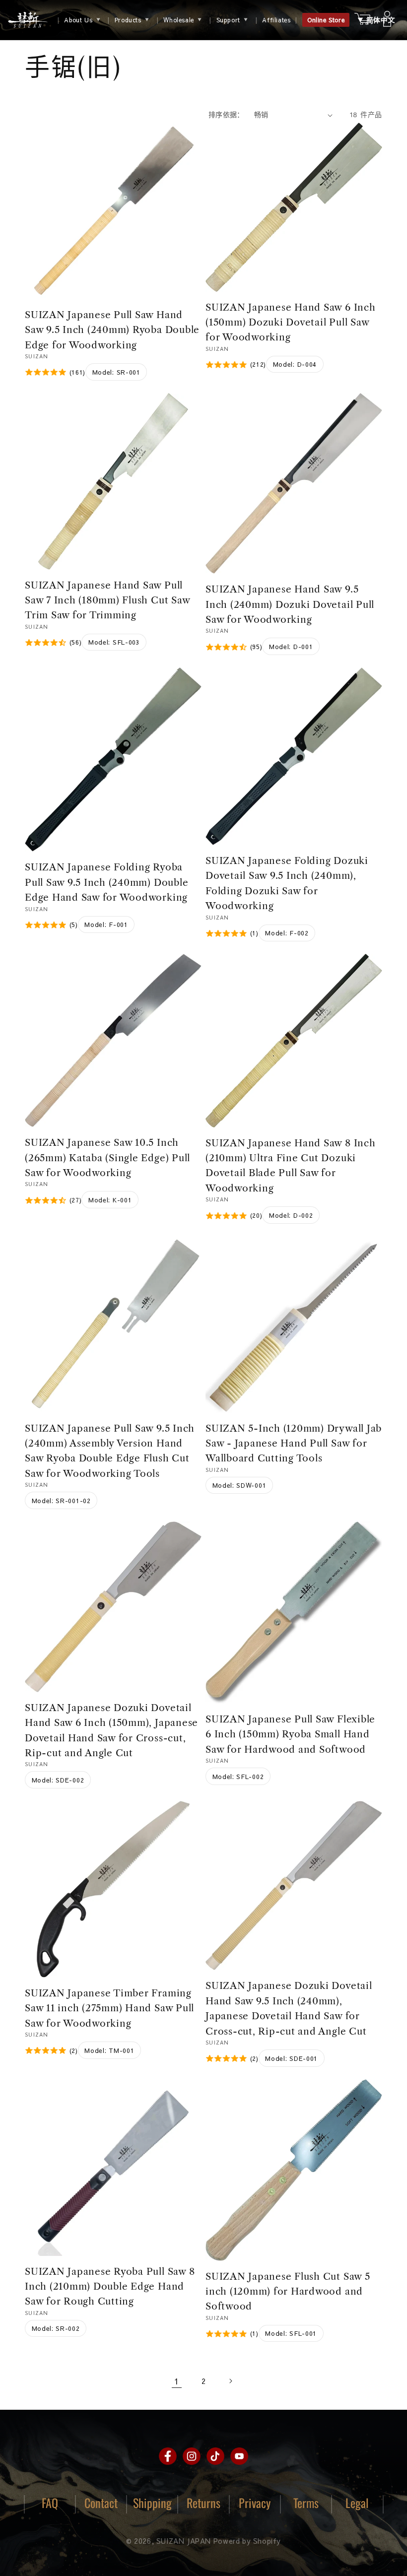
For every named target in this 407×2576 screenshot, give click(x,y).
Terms (306, 2503)
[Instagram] (192, 2456)
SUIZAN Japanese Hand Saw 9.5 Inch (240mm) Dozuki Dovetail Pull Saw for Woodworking (290, 604)
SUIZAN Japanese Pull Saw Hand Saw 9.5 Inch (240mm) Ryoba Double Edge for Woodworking (112, 330)
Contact (101, 2503)
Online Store (326, 20)
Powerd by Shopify (247, 2541)
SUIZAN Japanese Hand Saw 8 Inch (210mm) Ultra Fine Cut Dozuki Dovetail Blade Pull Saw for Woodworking (291, 1166)
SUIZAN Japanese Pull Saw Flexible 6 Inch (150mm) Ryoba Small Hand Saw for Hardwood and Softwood (290, 1734)
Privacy (255, 2503)
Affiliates (276, 20)
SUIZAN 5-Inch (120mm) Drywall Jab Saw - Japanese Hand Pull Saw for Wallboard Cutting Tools (294, 1444)
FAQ (50, 2503)
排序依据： (226, 115)
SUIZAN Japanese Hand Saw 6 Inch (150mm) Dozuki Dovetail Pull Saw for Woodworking (291, 323)
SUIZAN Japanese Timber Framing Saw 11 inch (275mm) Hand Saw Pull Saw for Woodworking (109, 2008)
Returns (203, 2503)
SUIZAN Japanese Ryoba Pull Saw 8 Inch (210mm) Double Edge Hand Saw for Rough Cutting (110, 2287)
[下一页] (230, 2381)
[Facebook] (168, 2456)
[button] (376, 20)
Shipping (152, 2503)
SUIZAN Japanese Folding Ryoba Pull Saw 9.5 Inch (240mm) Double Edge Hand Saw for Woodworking (106, 882)
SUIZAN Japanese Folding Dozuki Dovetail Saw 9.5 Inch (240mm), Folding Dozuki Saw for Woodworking (287, 883)
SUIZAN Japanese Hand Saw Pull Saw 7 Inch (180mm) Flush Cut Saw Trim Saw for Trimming (107, 600)
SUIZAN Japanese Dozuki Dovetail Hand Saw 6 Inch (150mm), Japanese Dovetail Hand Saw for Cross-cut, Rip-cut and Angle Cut (111, 1730)
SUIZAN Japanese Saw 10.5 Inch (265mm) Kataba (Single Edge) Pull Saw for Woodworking (107, 1158)
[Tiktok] (215, 2456)
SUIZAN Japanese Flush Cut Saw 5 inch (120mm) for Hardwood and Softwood (288, 2292)
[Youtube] (239, 2456)
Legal (357, 2503)
